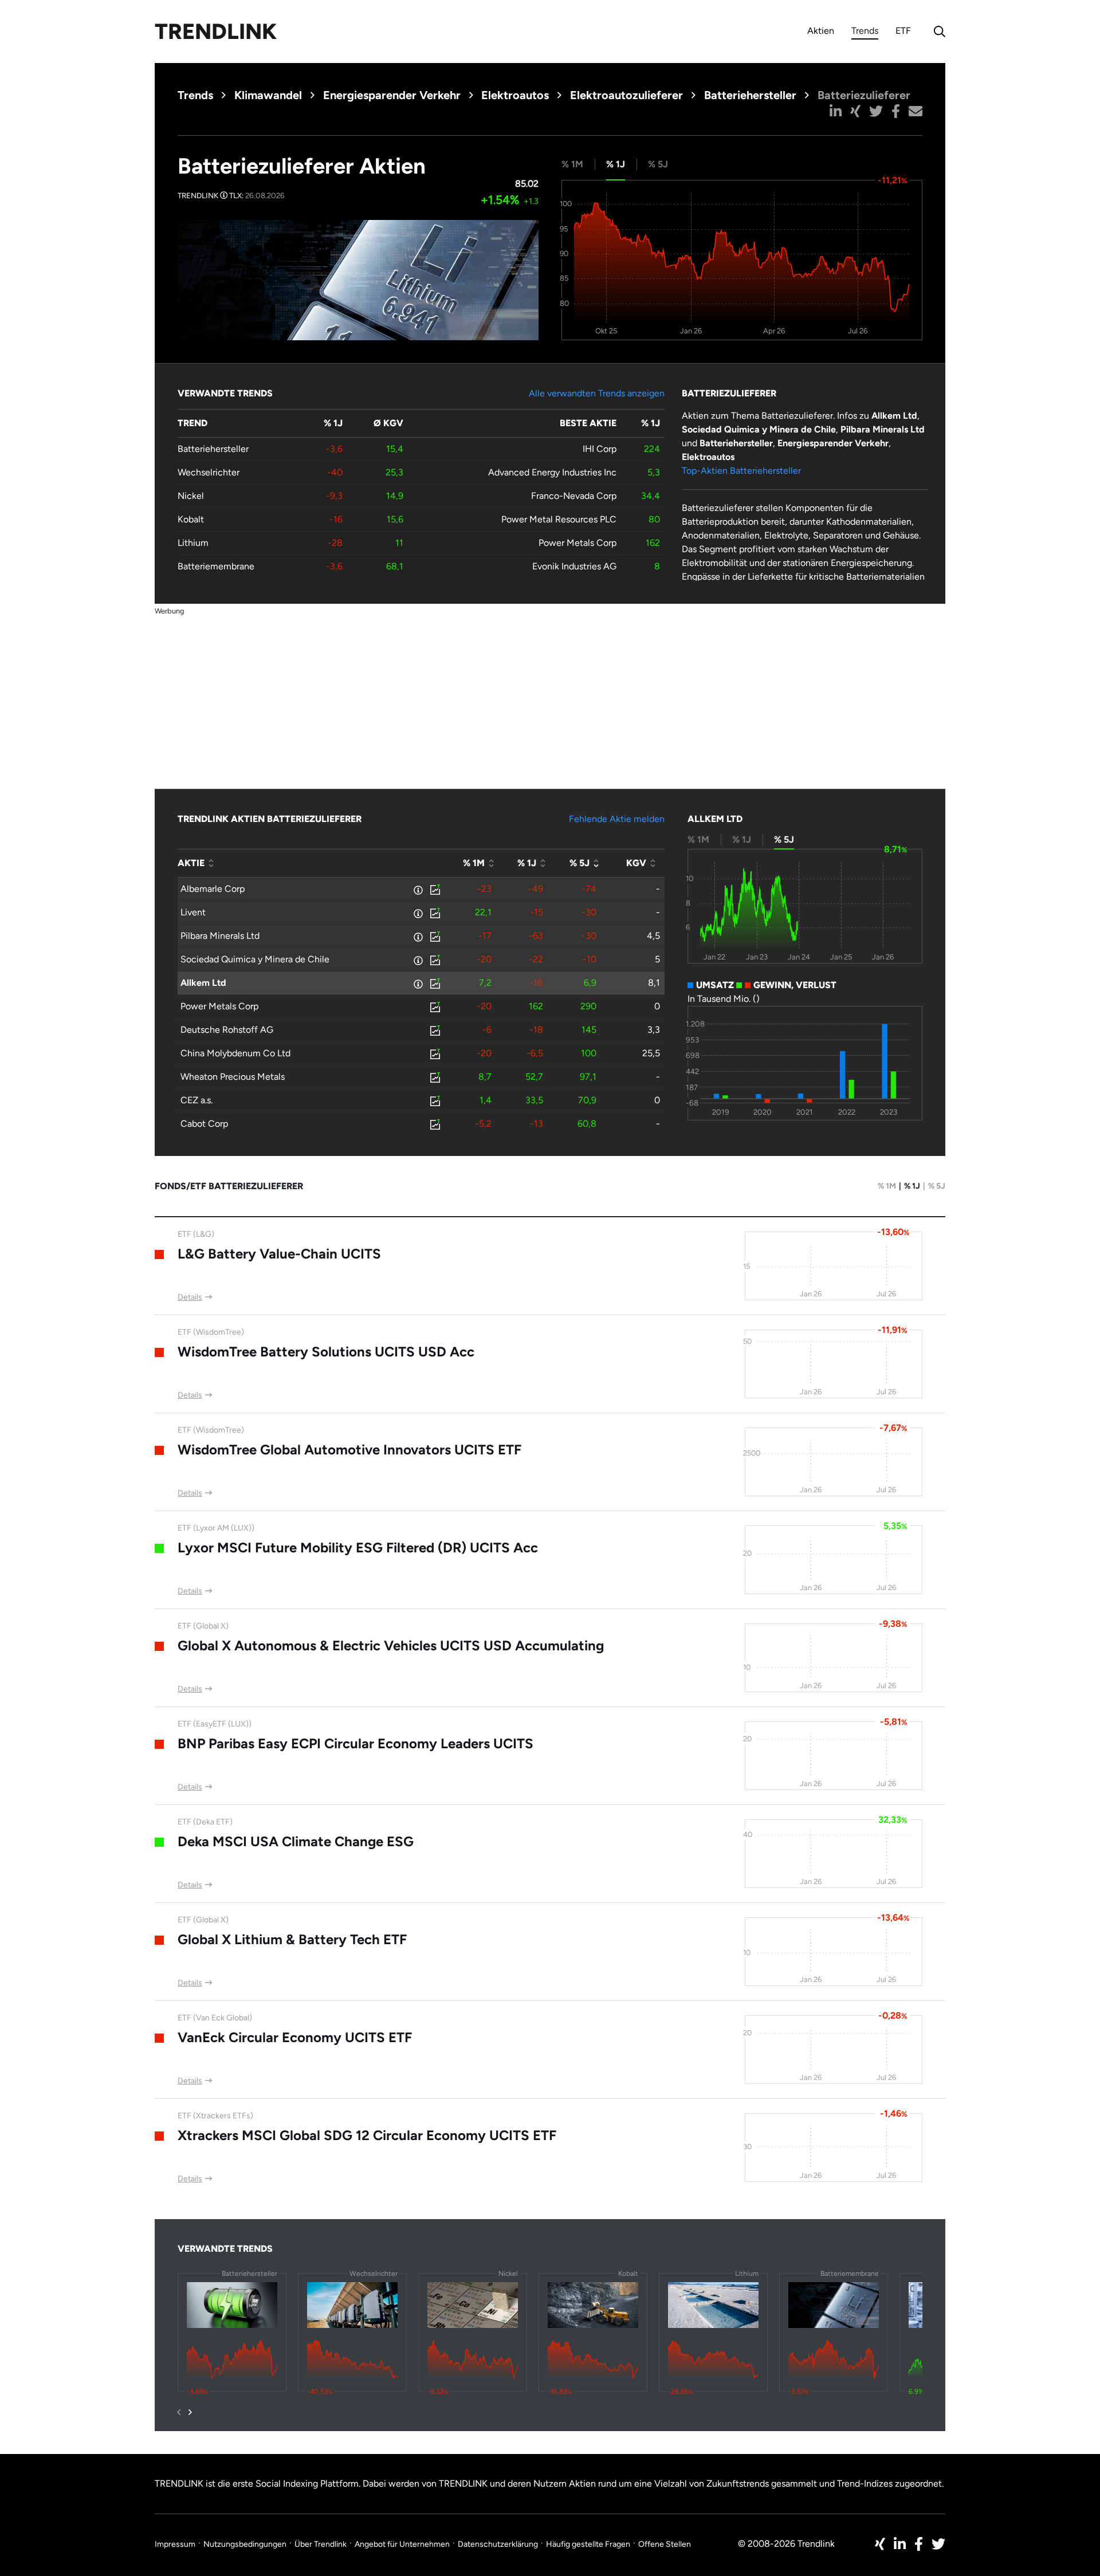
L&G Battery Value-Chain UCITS (279, 1254)
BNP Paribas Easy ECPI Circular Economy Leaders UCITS (355, 1743)
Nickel (191, 496)
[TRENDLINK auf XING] (880, 2544)
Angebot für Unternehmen (402, 2544)
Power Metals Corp (577, 543)
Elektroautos (515, 95)
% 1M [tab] (572, 164)
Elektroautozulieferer (626, 95)
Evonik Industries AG (574, 566)
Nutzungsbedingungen (245, 2544)
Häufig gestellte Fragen (588, 2544)
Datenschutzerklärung (498, 2544)
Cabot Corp (204, 1124)
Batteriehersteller (750, 95)
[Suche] (937, 32)
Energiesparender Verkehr (392, 95)
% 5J (937, 1186)
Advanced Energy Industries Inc (552, 472)
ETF (903, 31)
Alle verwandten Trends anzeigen (597, 393)
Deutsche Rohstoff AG (227, 1030)
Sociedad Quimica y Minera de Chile (255, 959)
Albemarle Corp (213, 889)
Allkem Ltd (203, 983)
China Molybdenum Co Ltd (235, 1053)
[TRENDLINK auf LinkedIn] (900, 2544)
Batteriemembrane (216, 566)
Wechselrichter (209, 472)
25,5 (651, 1053)
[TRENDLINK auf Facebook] (919, 2544)
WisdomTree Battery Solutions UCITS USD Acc (326, 1352)
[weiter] (190, 2412)
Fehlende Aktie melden (617, 819)
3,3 (654, 1030)
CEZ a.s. (197, 1100)
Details (190, 1297)
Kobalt (191, 519)
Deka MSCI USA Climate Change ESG (296, 1841)
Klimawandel (268, 95)
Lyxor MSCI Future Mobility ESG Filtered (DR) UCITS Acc (358, 1547)
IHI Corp (600, 449)
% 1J (912, 1186)
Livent (193, 912)
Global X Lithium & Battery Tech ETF (292, 1939)
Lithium (193, 543)
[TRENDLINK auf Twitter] (938, 2544)
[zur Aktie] (434, 889)
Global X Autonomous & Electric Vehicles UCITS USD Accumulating (391, 1645)
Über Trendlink (321, 2544)
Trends (865, 32)
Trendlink (216, 32)
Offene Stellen (665, 2544)
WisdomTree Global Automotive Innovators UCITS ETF (349, 1450)
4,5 (653, 936)
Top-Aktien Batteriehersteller (741, 471)
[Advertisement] (550, 698)
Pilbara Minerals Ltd (220, 936)
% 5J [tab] (658, 164)
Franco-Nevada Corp (574, 496)
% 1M (887, 1186)
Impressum (175, 2544)
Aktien (821, 31)
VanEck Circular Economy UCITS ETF (295, 2037)
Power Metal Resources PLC (559, 519)
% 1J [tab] (616, 164)
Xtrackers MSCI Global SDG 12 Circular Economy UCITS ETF (367, 2135)
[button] (836, 111)
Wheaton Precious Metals (233, 1077)
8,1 (654, 983)
